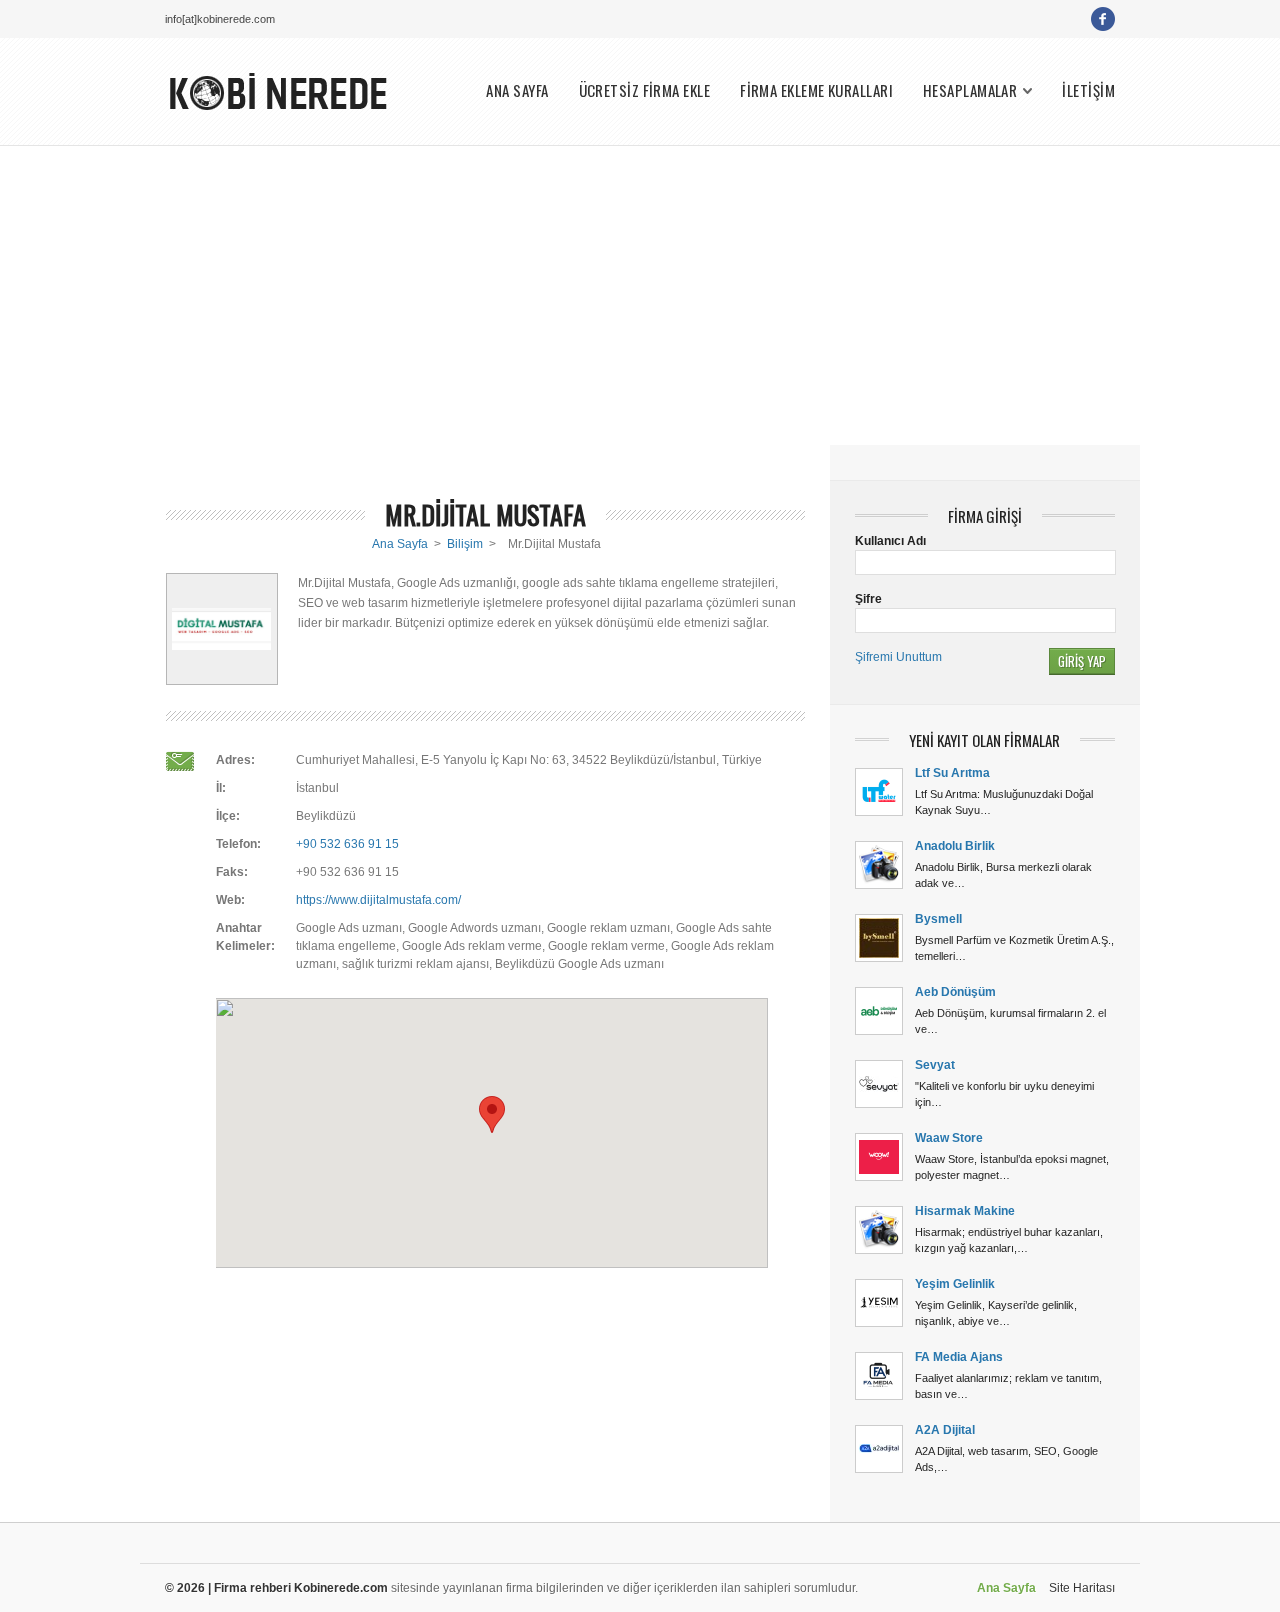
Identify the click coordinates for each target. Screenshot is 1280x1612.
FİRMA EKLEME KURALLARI (816, 90)
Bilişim (465, 544)
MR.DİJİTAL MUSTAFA (485, 514)
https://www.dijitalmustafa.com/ (378, 900)
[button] (492, 1114)
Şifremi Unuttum (898, 657)
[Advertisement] (640, 295)
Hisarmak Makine (965, 1211)
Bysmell (938, 919)
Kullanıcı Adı (890, 541)
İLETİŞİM (1088, 90)
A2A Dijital (945, 1430)
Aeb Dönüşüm (955, 992)
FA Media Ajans (959, 1357)
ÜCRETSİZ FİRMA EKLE (645, 90)
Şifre (868, 599)
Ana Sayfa (400, 544)
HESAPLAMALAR (970, 90)
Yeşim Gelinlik (955, 1284)
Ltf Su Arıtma (952, 773)
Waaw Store (949, 1138)
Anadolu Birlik (955, 846)
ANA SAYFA (517, 90)
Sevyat (935, 1065)
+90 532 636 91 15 (347, 844)
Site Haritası (1082, 1588)
